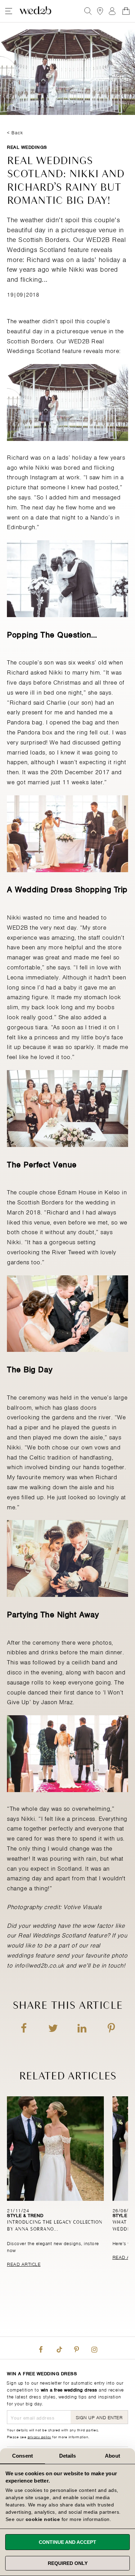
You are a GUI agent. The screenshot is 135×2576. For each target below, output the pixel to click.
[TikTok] (58, 2348)
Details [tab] (68, 2456)
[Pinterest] (76, 2348)
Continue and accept (67, 2542)
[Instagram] (94, 2348)
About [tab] (112, 2456)
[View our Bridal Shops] (100, 11)
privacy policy (39, 2437)
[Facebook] (41, 2348)
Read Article (24, 2264)
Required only (68, 2563)
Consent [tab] (22, 2456)
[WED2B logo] (35, 11)
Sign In (112, 11)
